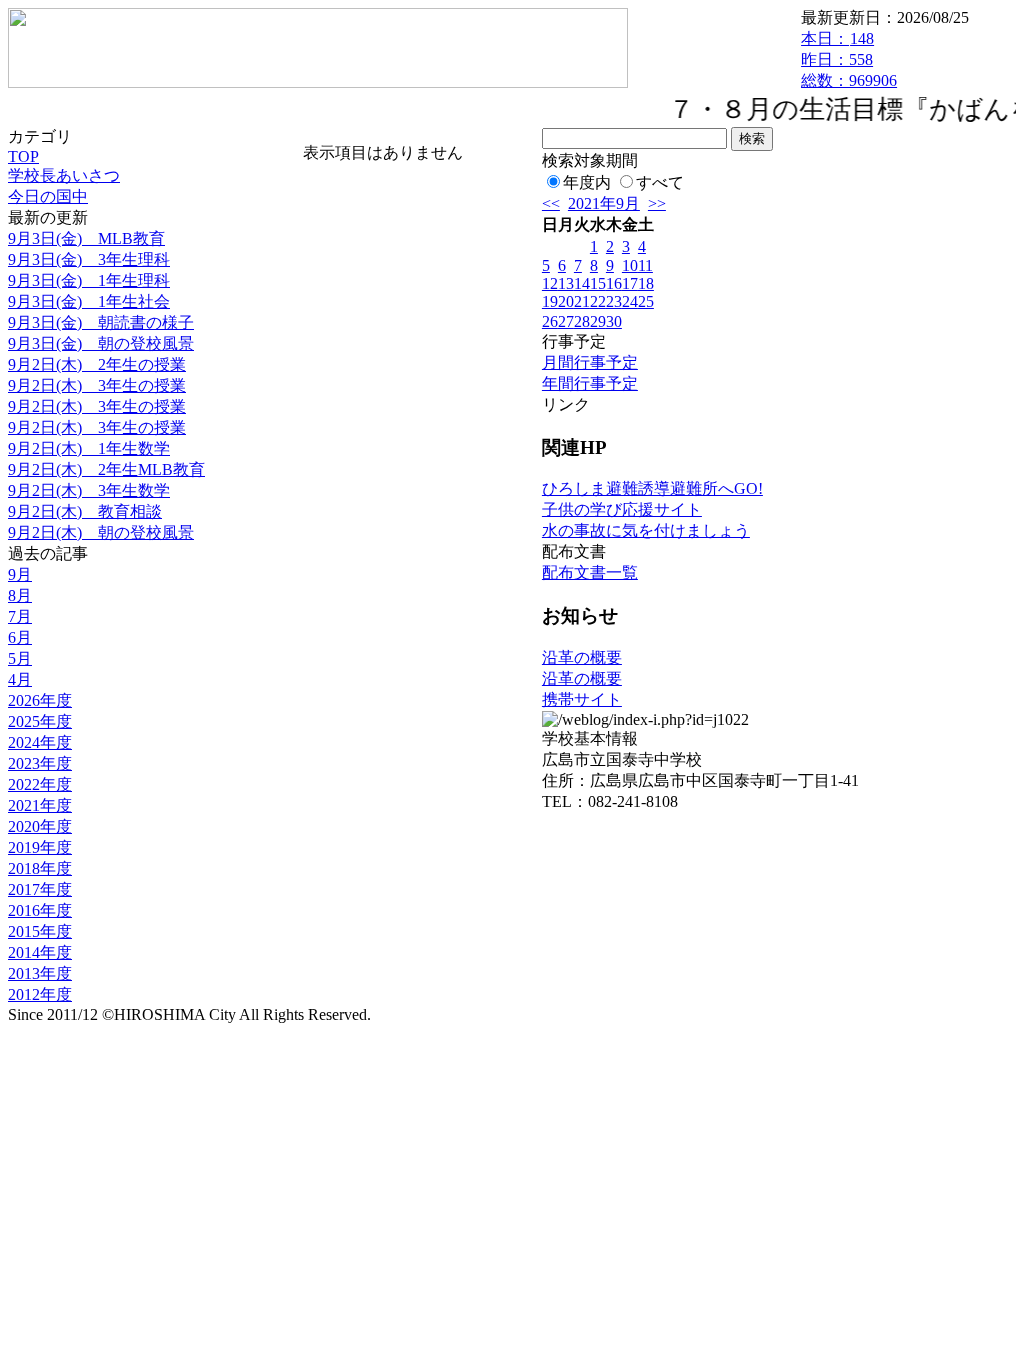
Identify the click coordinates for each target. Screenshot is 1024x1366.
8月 (20, 595)
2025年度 (40, 721)
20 (566, 301)
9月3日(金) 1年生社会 (89, 301)
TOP (23, 156)
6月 (20, 637)
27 (566, 321)
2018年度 (40, 868)
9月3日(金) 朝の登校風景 (101, 343)
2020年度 (40, 826)
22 (598, 301)
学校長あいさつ (64, 175)
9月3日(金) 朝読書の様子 (101, 322)
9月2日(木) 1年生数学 (89, 448)
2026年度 (40, 700)
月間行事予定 (590, 362)
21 (582, 301)
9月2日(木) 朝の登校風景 (101, 532)
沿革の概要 (582, 657)
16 (614, 283)
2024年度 (40, 742)
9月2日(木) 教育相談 (85, 511)
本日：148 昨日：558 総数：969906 (849, 59)
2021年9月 (604, 203)
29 (598, 321)
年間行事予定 (590, 383)
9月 (20, 574)
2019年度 (40, 847)
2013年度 (40, 973)
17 (630, 283)
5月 (20, 658)
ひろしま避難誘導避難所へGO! (652, 488)
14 (582, 283)
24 (630, 301)
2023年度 (40, 763)
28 (582, 321)
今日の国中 (48, 196)
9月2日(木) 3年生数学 (89, 490)
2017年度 (40, 889)
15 (598, 283)
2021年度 (40, 805)
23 (614, 301)
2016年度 (40, 910)
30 (614, 321)
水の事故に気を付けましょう (646, 530)
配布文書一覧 (590, 572)
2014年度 (40, 952)
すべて (660, 182)
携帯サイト (582, 699)
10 (630, 265)
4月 (20, 679)
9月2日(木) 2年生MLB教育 (106, 469)
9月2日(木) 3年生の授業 (97, 385)
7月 (20, 616)
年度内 (587, 182)
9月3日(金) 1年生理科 (89, 280)
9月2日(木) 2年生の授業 (97, 364)
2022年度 (40, 784)
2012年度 (40, 994)
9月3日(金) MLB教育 (86, 238)
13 (566, 283)
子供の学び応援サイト (622, 509)
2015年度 (40, 931)
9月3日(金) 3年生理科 (89, 259)
